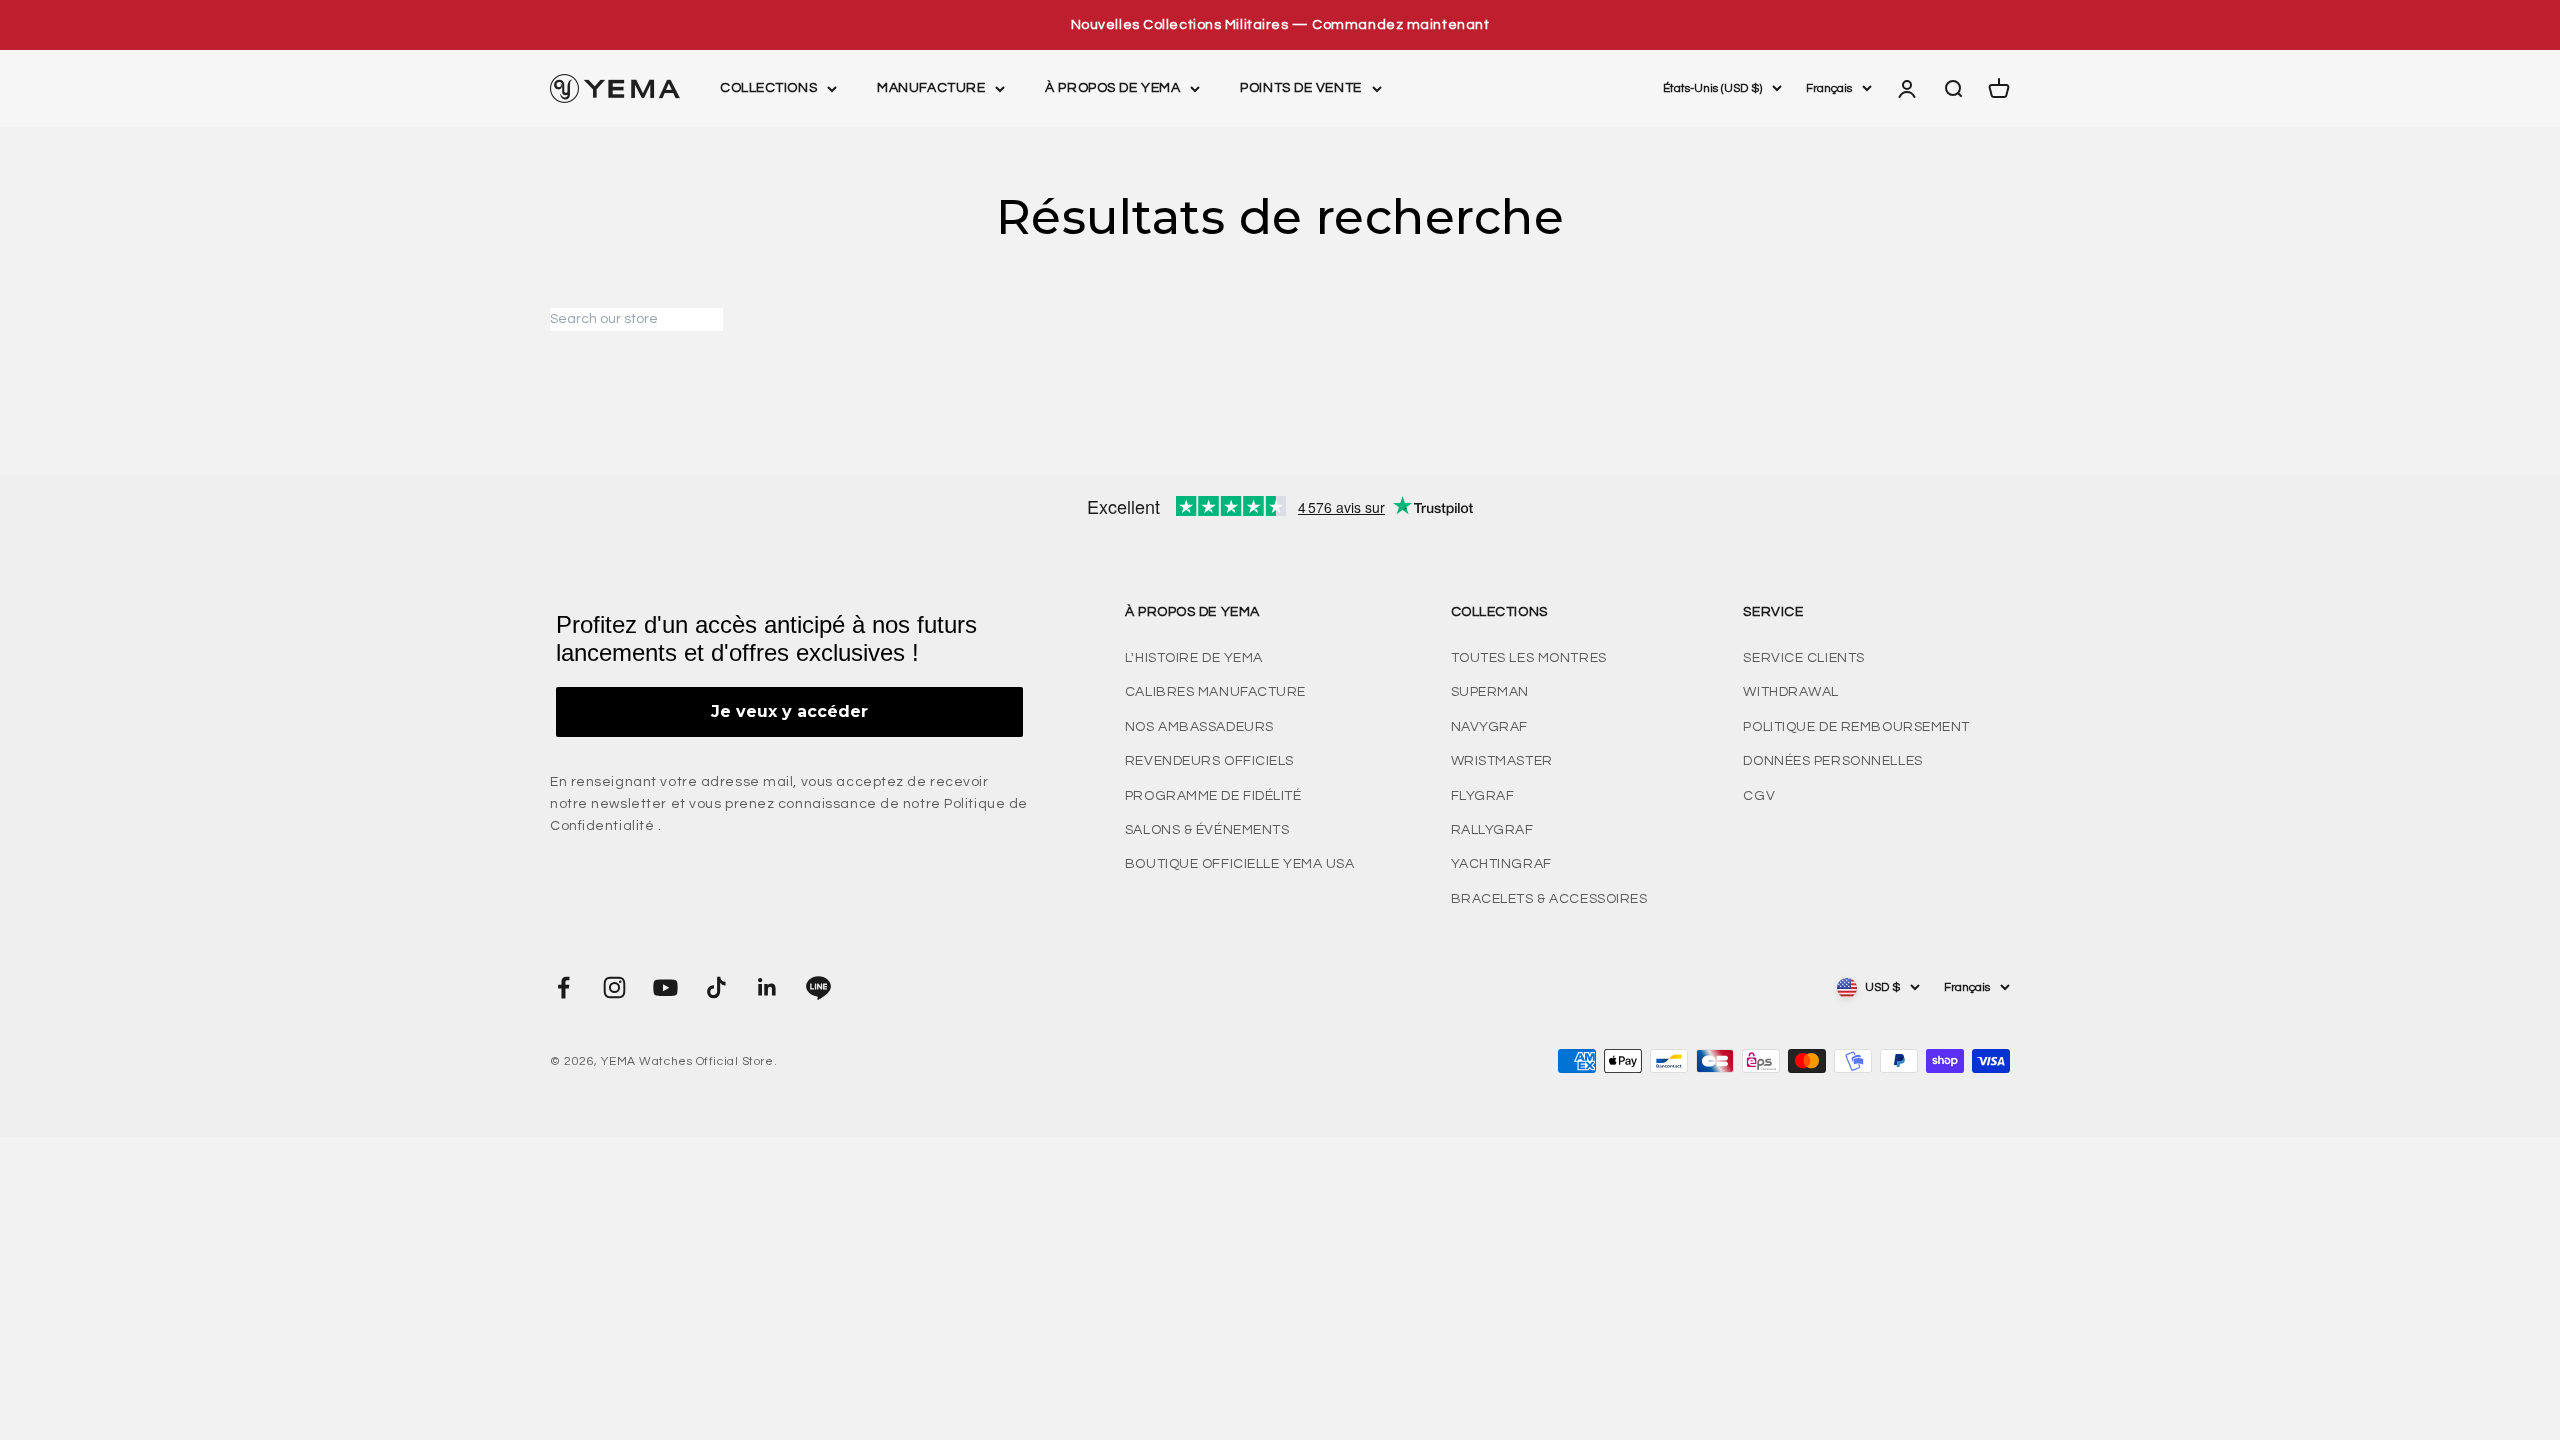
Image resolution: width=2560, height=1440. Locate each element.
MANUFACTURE (931, 89)
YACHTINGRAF (1501, 864)
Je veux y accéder (789, 711)
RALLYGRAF (1492, 830)
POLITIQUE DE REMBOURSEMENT (1856, 727)
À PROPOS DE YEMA (1112, 89)
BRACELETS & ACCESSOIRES (1549, 899)
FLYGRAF (1483, 796)
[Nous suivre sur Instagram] (614, 987)
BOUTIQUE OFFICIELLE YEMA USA (1240, 864)
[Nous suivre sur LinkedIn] (767, 987)
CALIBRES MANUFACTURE (1215, 692)
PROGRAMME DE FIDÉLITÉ (1213, 796)
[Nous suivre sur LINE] (818, 987)
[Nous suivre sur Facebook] (563, 987)
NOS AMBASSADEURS (1199, 727)
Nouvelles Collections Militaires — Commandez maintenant (1280, 25)
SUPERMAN (1490, 692)
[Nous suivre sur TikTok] (716, 987)
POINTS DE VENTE (1300, 89)
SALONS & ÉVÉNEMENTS (1207, 830)
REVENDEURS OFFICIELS (1209, 761)
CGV (1759, 796)
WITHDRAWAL (1791, 692)
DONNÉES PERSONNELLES (1832, 761)
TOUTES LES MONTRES (1529, 658)
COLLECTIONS (768, 89)
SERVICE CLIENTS (1803, 658)
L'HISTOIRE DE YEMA (1194, 658)
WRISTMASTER (1502, 761)
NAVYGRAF (1489, 727)
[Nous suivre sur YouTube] (665, 987)
